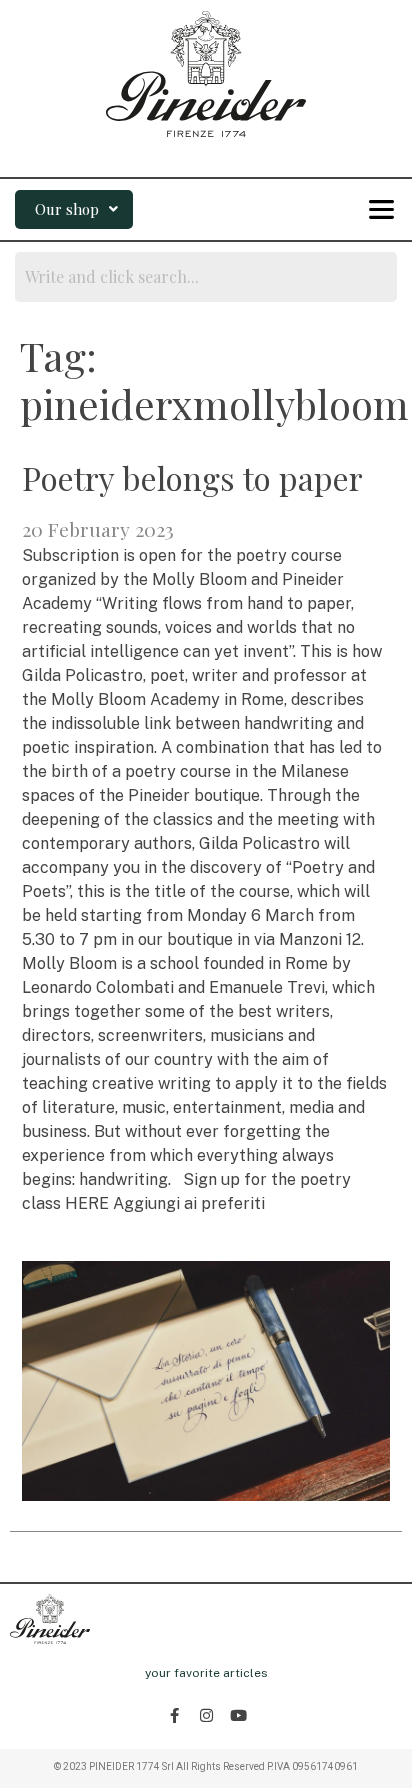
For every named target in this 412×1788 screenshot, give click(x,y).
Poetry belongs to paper (192, 477)
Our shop (67, 209)
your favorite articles (206, 1673)
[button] (74, 209)
